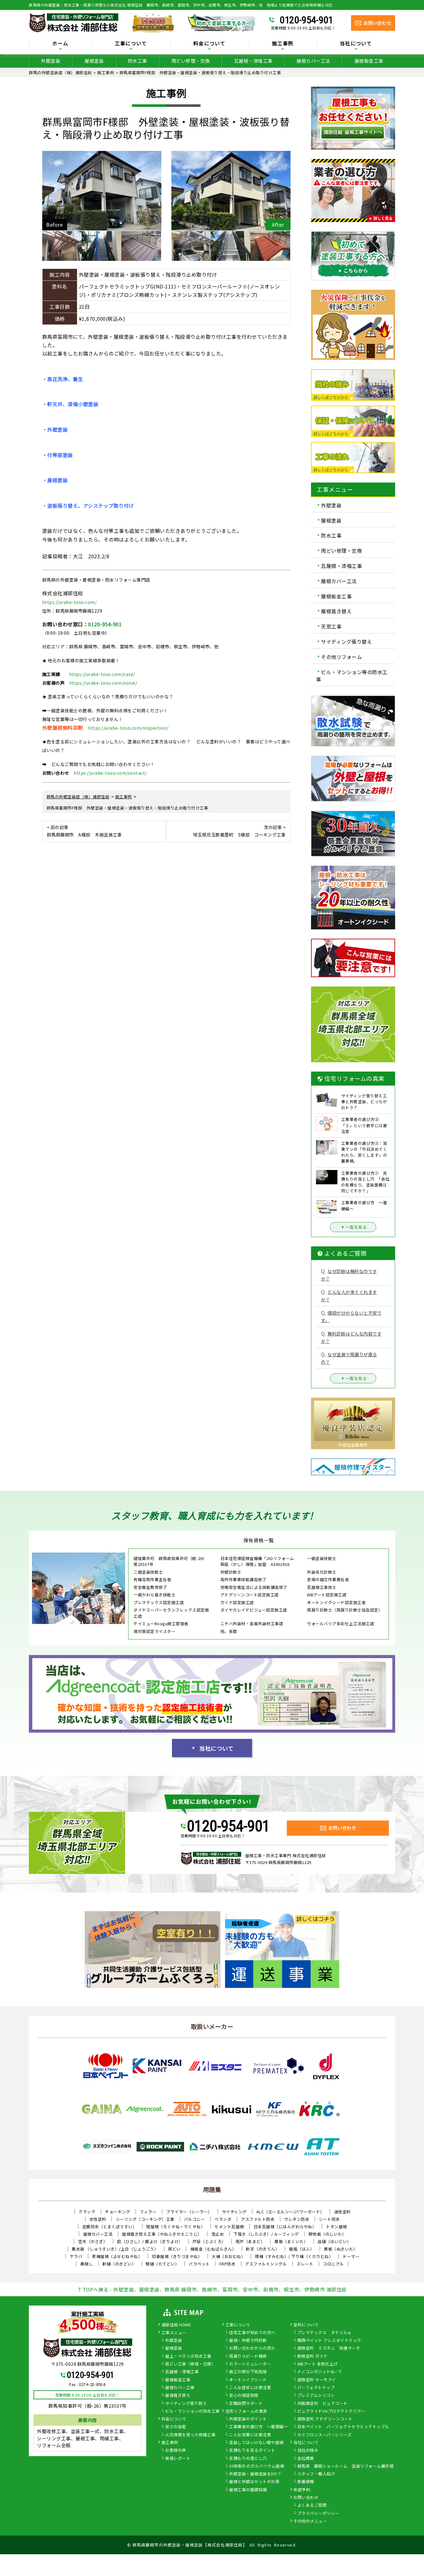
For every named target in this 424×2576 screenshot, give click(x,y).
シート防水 (329, 2219)
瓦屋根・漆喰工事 (253, 61)
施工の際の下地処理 (248, 2372)
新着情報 (306, 2482)
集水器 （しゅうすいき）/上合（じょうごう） (115, 2249)
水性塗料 (98, 2219)
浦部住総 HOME (176, 2325)
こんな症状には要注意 (250, 2388)
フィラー (148, 2212)
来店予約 (302, 2490)
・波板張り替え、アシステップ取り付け (88, 506)
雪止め (218, 2234)
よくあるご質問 (312, 2506)
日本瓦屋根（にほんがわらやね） (285, 2227)
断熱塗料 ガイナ (313, 2356)
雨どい (174, 2249)
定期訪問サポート (246, 2404)
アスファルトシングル (266, 2264)
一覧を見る (356, 1227)
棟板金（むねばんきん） (213, 2249)
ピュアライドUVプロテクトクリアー (331, 2411)
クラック (87, 2212)
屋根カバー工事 (180, 2388)
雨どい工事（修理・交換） (190, 2364)
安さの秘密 (176, 2427)
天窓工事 (331, 626)
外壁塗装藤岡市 (353, 1445)
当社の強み (308, 2451)
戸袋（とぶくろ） (209, 2241)
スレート (305, 2264)
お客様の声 (176, 2451)
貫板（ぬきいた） (341, 2249)
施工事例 (170, 2443)
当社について (216, 1748)
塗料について (306, 2325)
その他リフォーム (341, 657)
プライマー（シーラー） (189, 2212)
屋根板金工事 (369, 61)
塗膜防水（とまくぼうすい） (110, 2227)
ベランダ (223, 2219)
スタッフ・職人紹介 (316, 2474)
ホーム (60, 44)
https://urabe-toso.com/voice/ (103, 683)
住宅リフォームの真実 (246, 2411)
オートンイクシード (248, 2380)
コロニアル (333, 2264)
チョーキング (117, 2212)
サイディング (234, 2212)
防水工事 (138, 61)
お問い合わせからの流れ (252, 2348)
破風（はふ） (302, 2249)
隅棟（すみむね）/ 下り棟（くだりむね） (294, 2256)
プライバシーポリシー (318, 2514)
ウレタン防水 (297, 2219)
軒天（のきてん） (263, 2249)
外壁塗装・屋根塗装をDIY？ (255, 2474)
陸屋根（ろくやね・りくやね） (176, 2227)
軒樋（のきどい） (119, 2264)
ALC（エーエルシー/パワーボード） (290, 2212)
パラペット (199, 2264)
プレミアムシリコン (316, 2396)
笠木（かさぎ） (93, 2241)
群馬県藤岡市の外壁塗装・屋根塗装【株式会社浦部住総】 (190, 2545)
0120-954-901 (306, 20)
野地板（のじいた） (327, 2234)
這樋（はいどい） (334, 2241)
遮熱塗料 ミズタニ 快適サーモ (329, 2348)
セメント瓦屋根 (229, 2227)
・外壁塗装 (55, 429)
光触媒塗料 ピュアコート (323, 2404)
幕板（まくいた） (291, 2241)
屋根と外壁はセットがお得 (254, 2482)
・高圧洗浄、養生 (63, 379)
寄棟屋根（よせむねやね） (117, 2256)
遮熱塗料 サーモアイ (317, 2380)
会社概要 (306, 2459)
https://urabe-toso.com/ (70, 602)
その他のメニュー (310, 2521)
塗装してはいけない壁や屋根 (256, 2443)
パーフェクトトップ (316, 2388)
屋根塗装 (94, 61)
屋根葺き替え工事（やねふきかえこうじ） (162, 2234)
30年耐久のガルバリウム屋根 (257, 2466)
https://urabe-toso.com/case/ (102, 674)
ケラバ (76, 2256)
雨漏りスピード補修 (248, 2356)
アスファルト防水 (258, 2219)
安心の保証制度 (244, 2396)
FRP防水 (228, 2264)
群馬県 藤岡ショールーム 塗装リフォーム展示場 (346, 2466)
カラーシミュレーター (250, 2364)
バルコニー (195, 2219)
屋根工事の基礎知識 (248, 2490)
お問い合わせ (306, 2498)
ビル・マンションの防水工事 (192, 2411)
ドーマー (351, 2256)
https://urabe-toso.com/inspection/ (128, 728)
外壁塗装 (51, 61)
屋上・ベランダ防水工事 (188, 2356)
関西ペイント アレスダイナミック (329, 2341)
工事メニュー (174, 2333)
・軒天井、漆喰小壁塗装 (70, 404)
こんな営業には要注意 (250, 2435)
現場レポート (178, 2459)
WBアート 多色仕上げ (318, 2364)
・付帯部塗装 (58, 455)
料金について (174, 2419)
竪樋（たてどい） (162, 2264)
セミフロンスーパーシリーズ (325, 2435)
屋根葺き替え (336, 611)
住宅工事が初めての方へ (252, 2333)
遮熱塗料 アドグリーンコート (325, 2419)
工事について (238, 2325)
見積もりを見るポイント (252, 2451)
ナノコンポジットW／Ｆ (320, 2372)
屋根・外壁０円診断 (248, 2341)
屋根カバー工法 (313, 61)
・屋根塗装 (55, 480)
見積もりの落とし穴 (248, 2459)
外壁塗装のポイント (248, 2419)
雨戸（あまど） (250, 2241)
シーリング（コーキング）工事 (145, 2219)
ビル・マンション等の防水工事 (352, 675)
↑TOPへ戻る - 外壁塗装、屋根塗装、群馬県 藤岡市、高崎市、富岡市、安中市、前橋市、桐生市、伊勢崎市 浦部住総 (212, 2289)
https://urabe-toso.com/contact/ (110, 773)
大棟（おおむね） (228, 2256)
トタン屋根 (336, 2227)
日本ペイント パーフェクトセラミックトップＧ (343, 2427)
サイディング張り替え (346, 642)
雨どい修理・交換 (191, 61)
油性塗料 (342, 2212)
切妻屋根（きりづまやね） (177, 2256)
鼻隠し (87, 2264)
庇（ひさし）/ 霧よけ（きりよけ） (150, 2241)
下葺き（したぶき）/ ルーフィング (266, 2234)
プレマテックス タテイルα (324, 2333)
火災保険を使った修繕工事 (190, 2435)
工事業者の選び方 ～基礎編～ (258, 2427)
